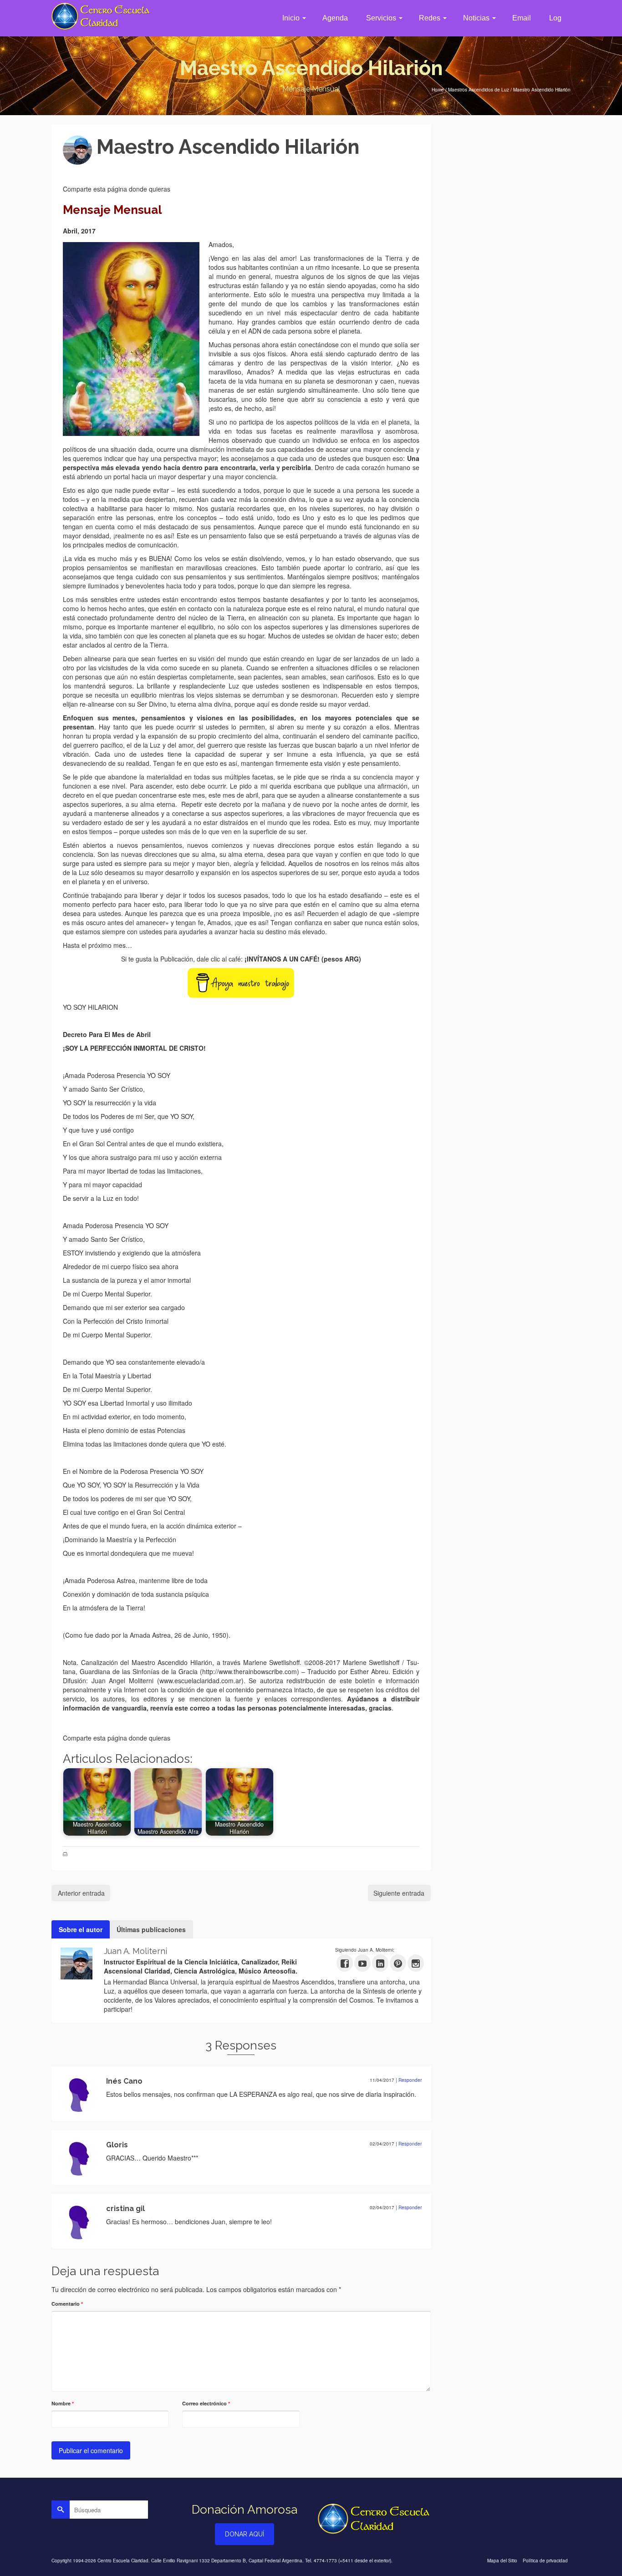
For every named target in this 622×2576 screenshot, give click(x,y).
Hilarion (154, 1854)
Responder (410, 2080)
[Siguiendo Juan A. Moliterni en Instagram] (416, 1963)
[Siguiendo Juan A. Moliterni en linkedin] (380, 1963)
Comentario (67, 2304)
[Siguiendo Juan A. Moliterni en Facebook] (345, 1963)
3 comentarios (217, 168)
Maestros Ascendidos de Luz (99, 1854)
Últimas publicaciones (151, 1929)
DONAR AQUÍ (245, 2534)
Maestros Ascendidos (187, 1854)
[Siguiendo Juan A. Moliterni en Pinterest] (398, 1963)
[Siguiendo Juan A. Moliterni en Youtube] (362, 1963)
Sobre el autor (81, 1929)
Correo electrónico (206, 2403)
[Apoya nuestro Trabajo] (241, 982)
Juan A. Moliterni (130, 168)
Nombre (63, 2403)
